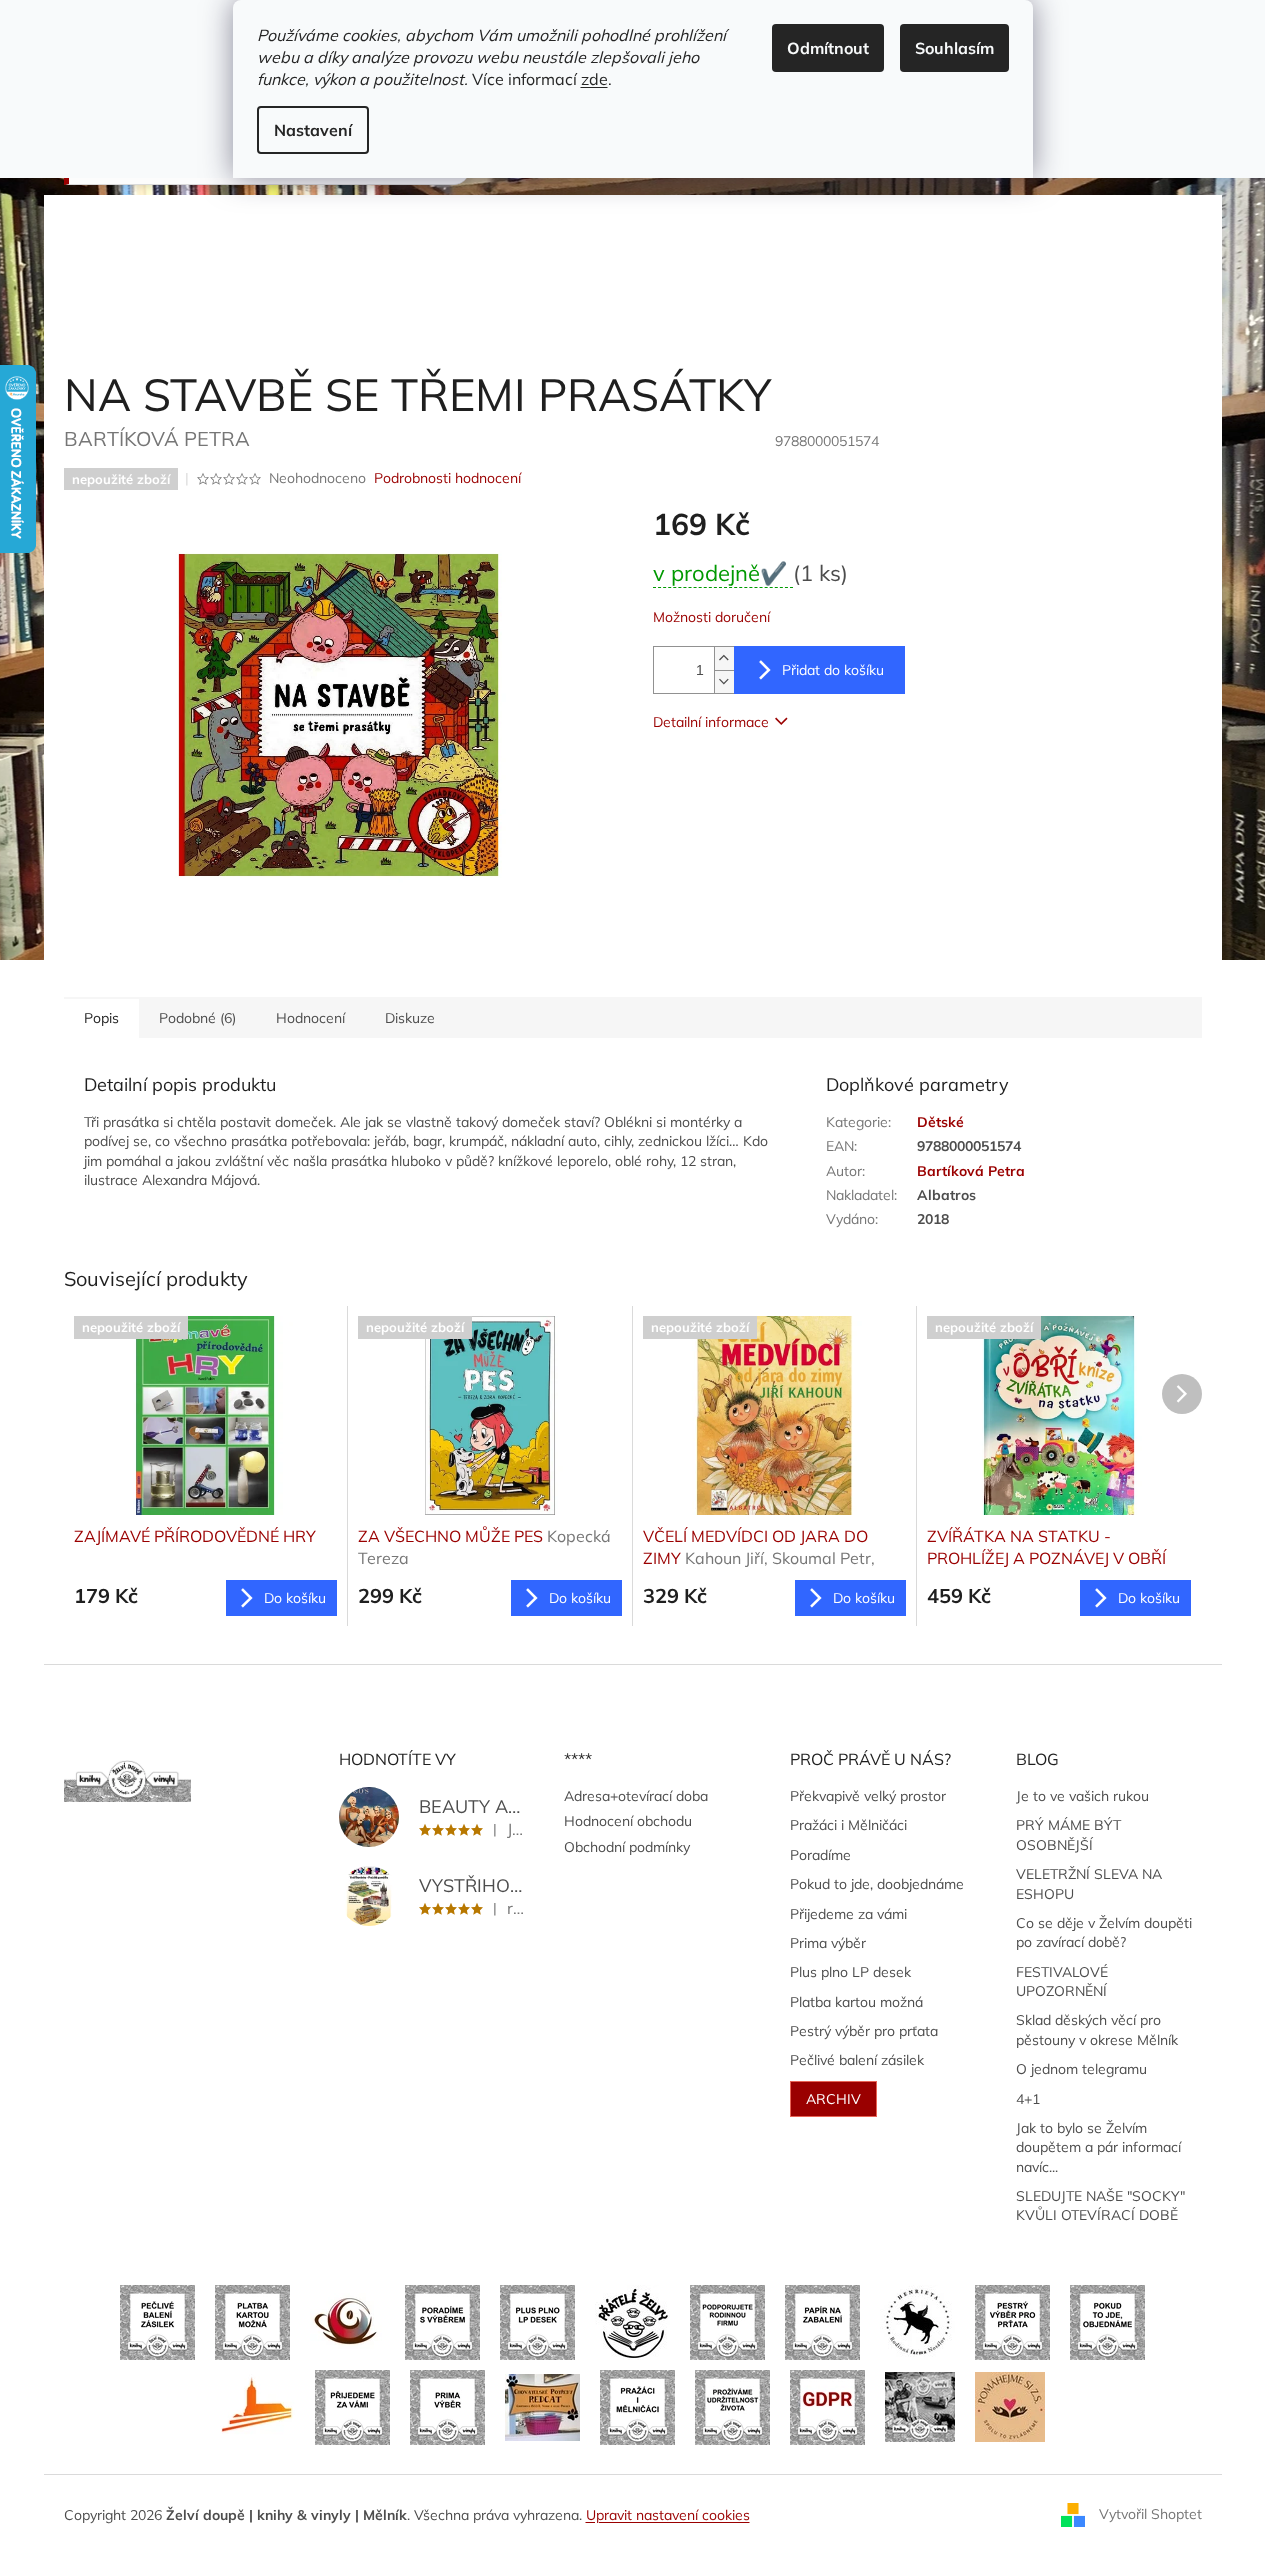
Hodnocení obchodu (628, 1821)
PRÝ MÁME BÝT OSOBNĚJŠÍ (1068, 1834)
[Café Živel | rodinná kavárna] (347, 2321)
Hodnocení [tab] (310, 1018)
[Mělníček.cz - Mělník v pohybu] (257, 2406)
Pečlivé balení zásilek (857, 2060)
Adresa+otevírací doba (636, 1796)
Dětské (940, 1122)
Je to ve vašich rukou (1082, 1796)
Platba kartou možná (856, 2002)
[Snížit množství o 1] (724, 681)
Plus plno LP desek (850, 1972)
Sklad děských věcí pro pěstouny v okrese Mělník (1097, 2029)
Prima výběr (828, 1943)
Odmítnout (828, 48)
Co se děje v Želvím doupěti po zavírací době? (1104, 1932)
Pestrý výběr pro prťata (864, 2031)
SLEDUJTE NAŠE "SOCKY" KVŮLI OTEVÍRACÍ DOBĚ (1100, 2205)
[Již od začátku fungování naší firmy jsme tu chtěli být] (637, 2406)
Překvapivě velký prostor (868, 1796)
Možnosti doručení (711, 617)
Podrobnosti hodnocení (447, 478)
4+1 (1028, 2099)
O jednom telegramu (1081, 2069)
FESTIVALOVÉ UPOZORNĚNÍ (1062, 1981)
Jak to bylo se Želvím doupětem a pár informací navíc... (1098, 2147)
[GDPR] (827, 2406)
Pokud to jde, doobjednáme (877, 1884)
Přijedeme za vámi (848, 1914)
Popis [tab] (101, 1018)
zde (594, 79)
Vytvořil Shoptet (1150, 2514)
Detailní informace (711, 722)
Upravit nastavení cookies (668, 2515)
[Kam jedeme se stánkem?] (920, 2406)
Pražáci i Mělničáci (848, 1825)
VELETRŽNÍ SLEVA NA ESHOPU (1089, 1883)
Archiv (833, 2099)
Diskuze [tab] (410, 1018)
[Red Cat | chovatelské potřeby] (542, 2406)
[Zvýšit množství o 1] (724, 658)
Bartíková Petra (971, 1171)
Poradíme (820, 1855)
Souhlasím (954, 48)
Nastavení (313, 130)
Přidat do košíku (833, 670)
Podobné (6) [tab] (197, 1018)
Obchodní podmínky (627, 1847)
